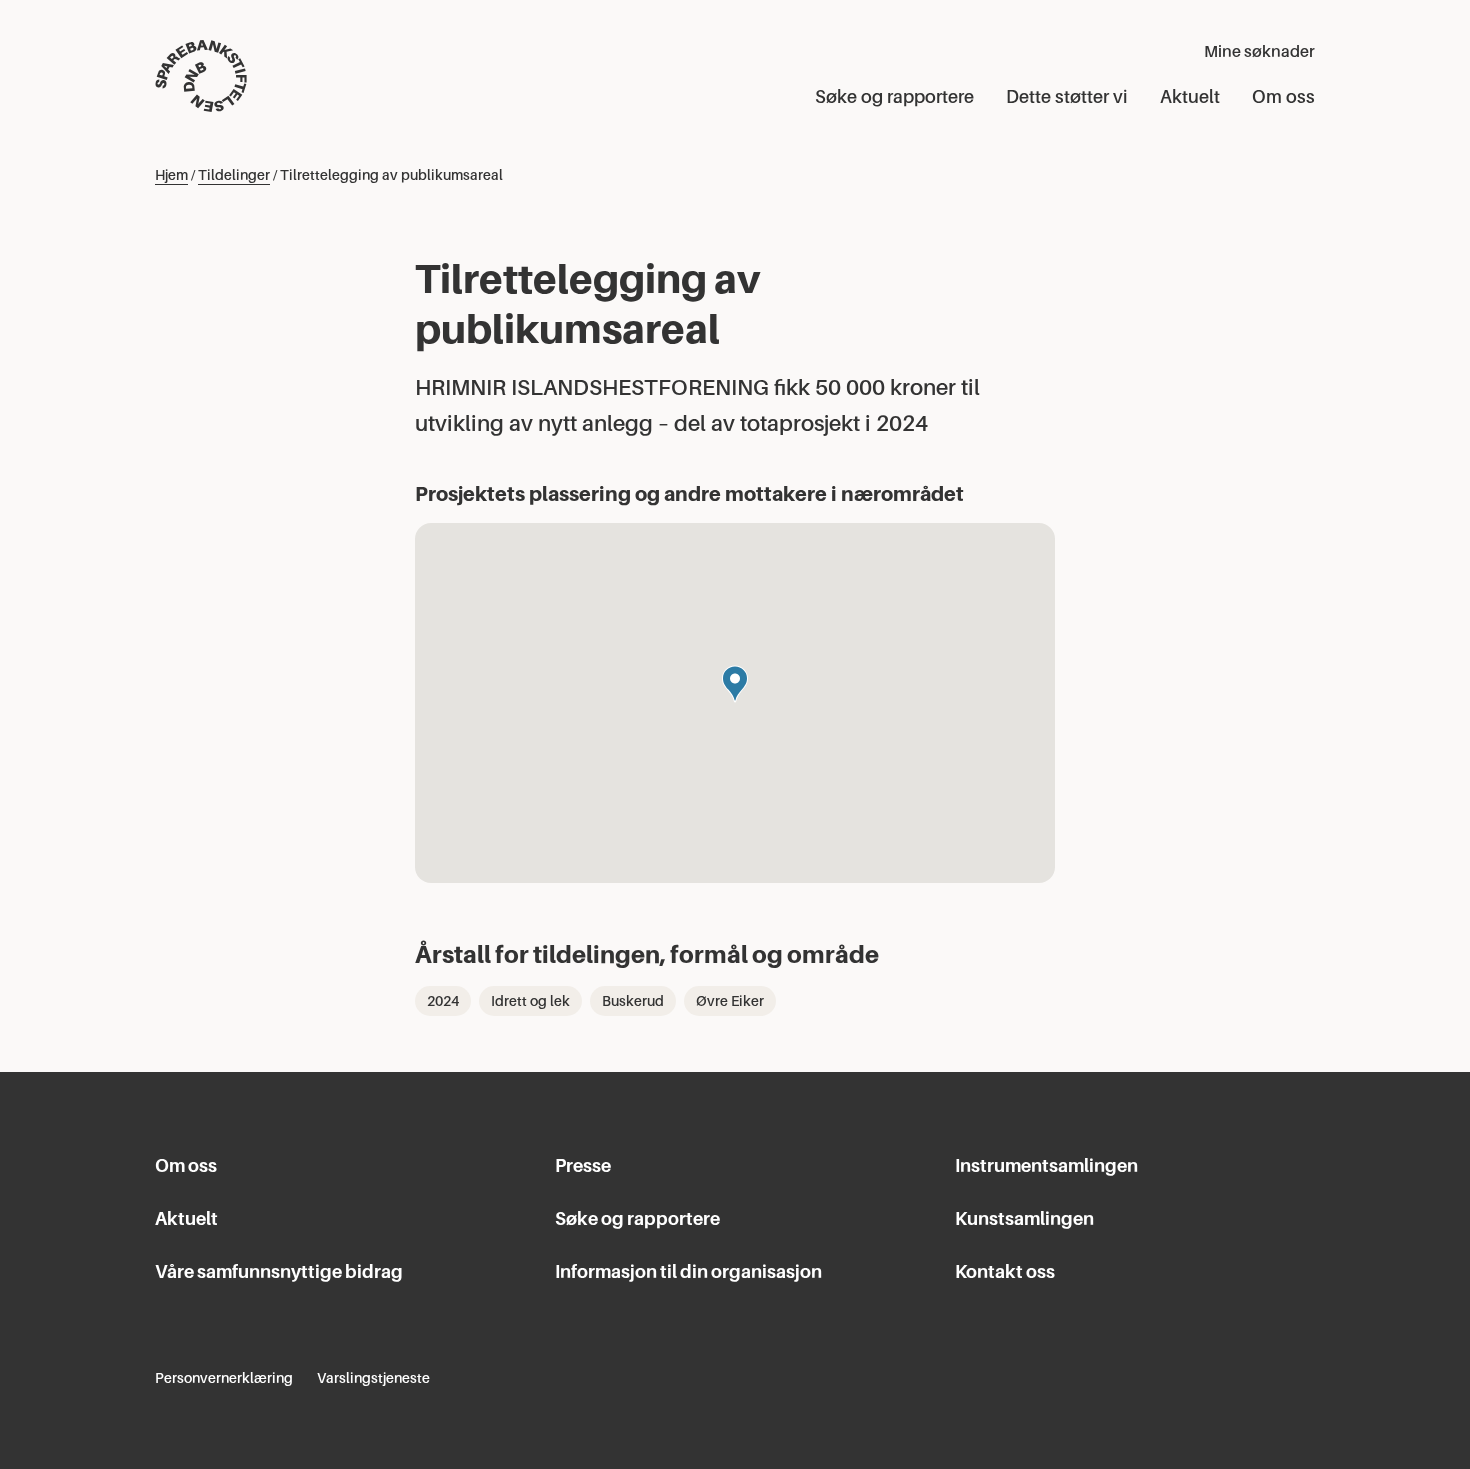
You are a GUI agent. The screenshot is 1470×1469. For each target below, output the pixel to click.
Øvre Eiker (730, 1001)
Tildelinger (234, 175)
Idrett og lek (530, 1001)
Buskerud (633, 1001)
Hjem (171, 175)
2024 (443, 1001)
